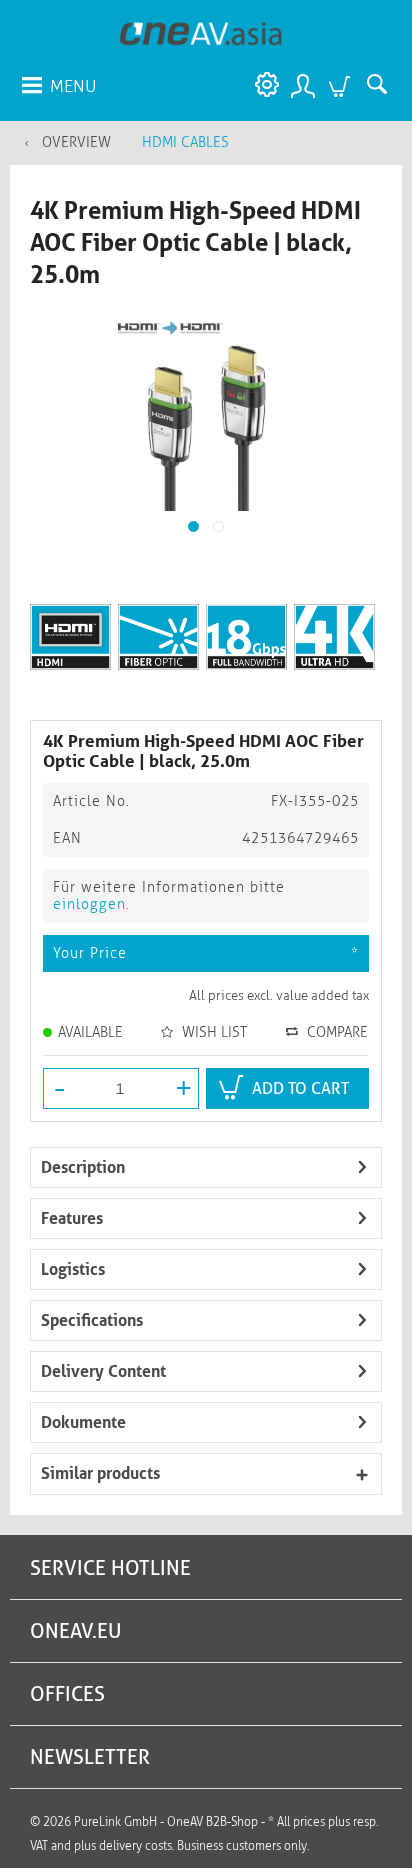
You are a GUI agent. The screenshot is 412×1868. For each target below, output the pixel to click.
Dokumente (83, 1422)
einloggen (89, 904)
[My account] (302, 85)
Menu (73, 86)
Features (72, 1218)
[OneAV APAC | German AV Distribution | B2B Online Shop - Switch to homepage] (201, 32)
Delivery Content (103, 1371)
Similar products (100, 1473)
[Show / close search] (382, 85)
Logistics (73, 1269)
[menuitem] (58, 85)
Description (83, 1167)
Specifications (92, 1320)
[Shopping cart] (342, 85)
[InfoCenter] (262, 85)
